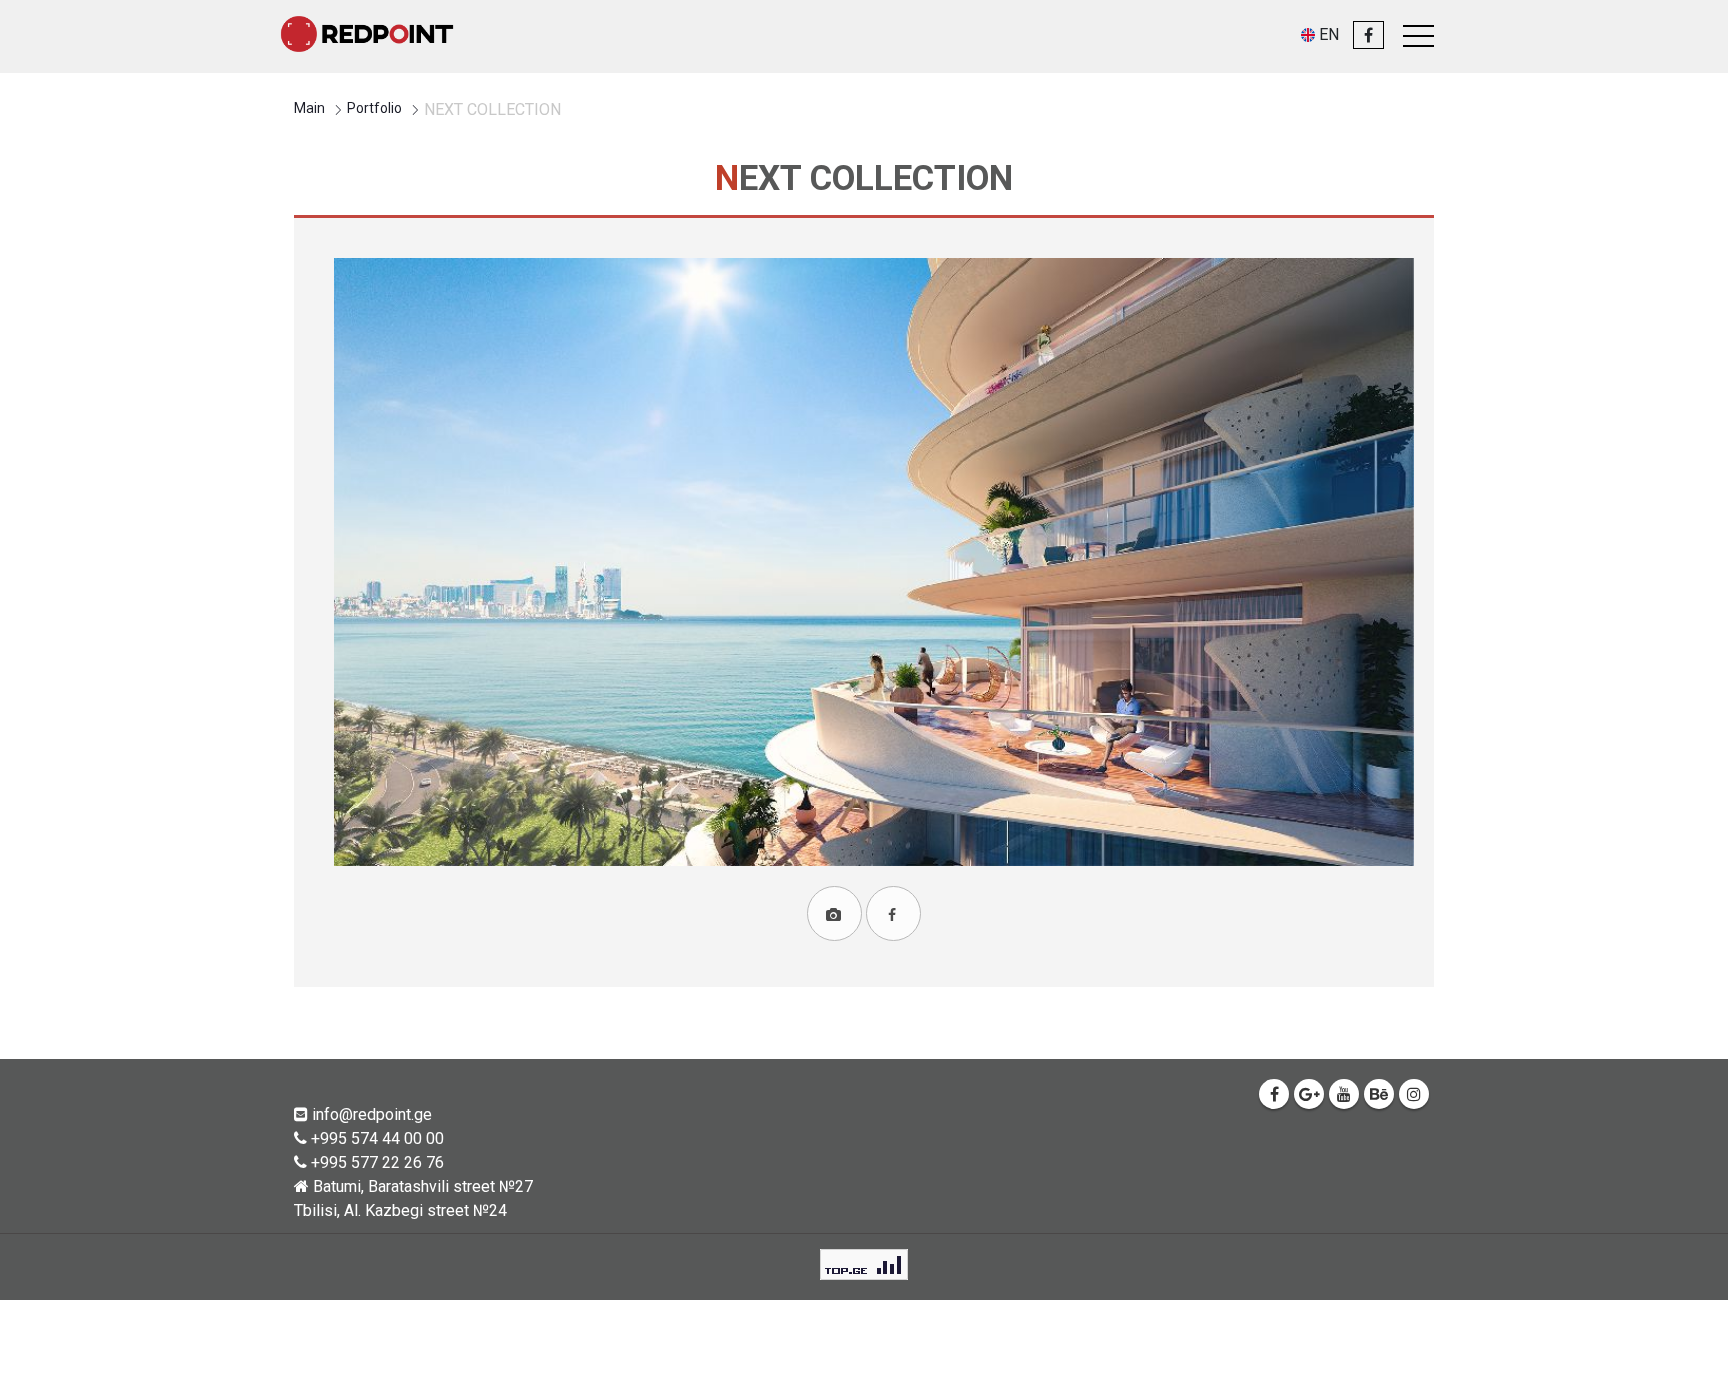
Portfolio (374, 108)
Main (309, 108)
